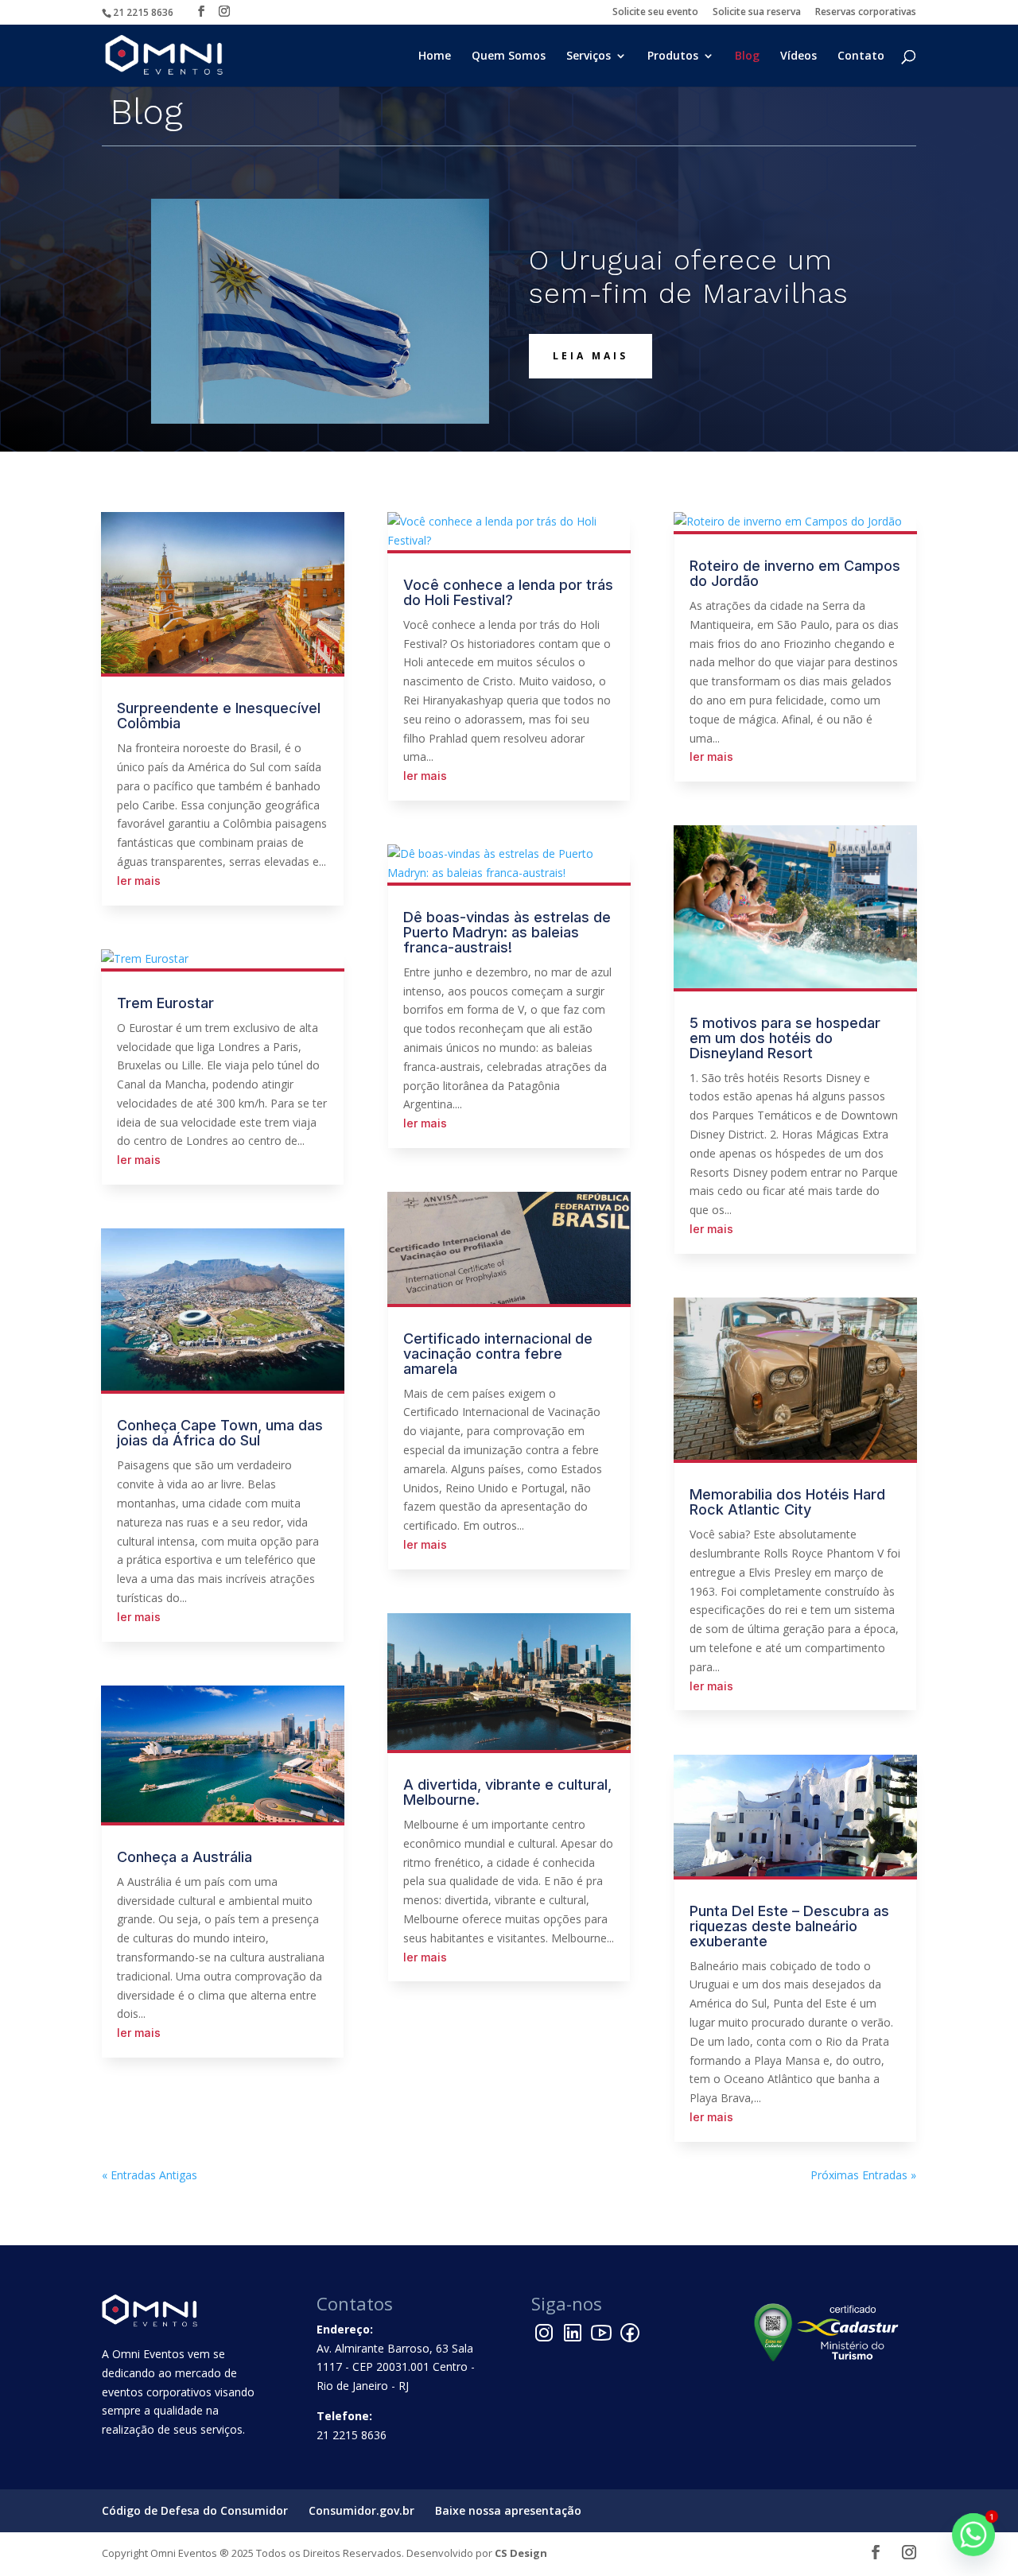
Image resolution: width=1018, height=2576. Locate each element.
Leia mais (591, 356)
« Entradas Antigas (150, 2175)
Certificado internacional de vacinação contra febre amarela (498, 1354)
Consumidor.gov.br (361, 2510)
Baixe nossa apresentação (508, 2510)
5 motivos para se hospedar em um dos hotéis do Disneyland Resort (785, 1038)
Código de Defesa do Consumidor (195, 2510)
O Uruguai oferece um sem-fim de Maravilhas (689, 277)
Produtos (673, 56)
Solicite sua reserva (757, 13)
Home (435, 56)
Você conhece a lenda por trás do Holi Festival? (508, 592)
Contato (861, 56)
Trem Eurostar (165, 1003)
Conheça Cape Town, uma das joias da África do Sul (220, 1433)
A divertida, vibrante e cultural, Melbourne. (507, 1792)
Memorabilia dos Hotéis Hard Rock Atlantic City (787, 1502)
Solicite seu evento (655, 13)
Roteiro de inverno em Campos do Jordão (795, 573)
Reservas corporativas (866, 13)
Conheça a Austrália (185, 1857)
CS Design (521, 2553)
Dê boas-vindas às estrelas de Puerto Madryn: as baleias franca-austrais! (507, 932)
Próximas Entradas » (863, 2175)
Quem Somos (509, 56)
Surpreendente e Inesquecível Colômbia (219, 716)
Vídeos (798, 56)
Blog (747, 56)
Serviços (589, 56)
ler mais (139, 881)
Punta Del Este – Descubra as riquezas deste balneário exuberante (789, 1926)
